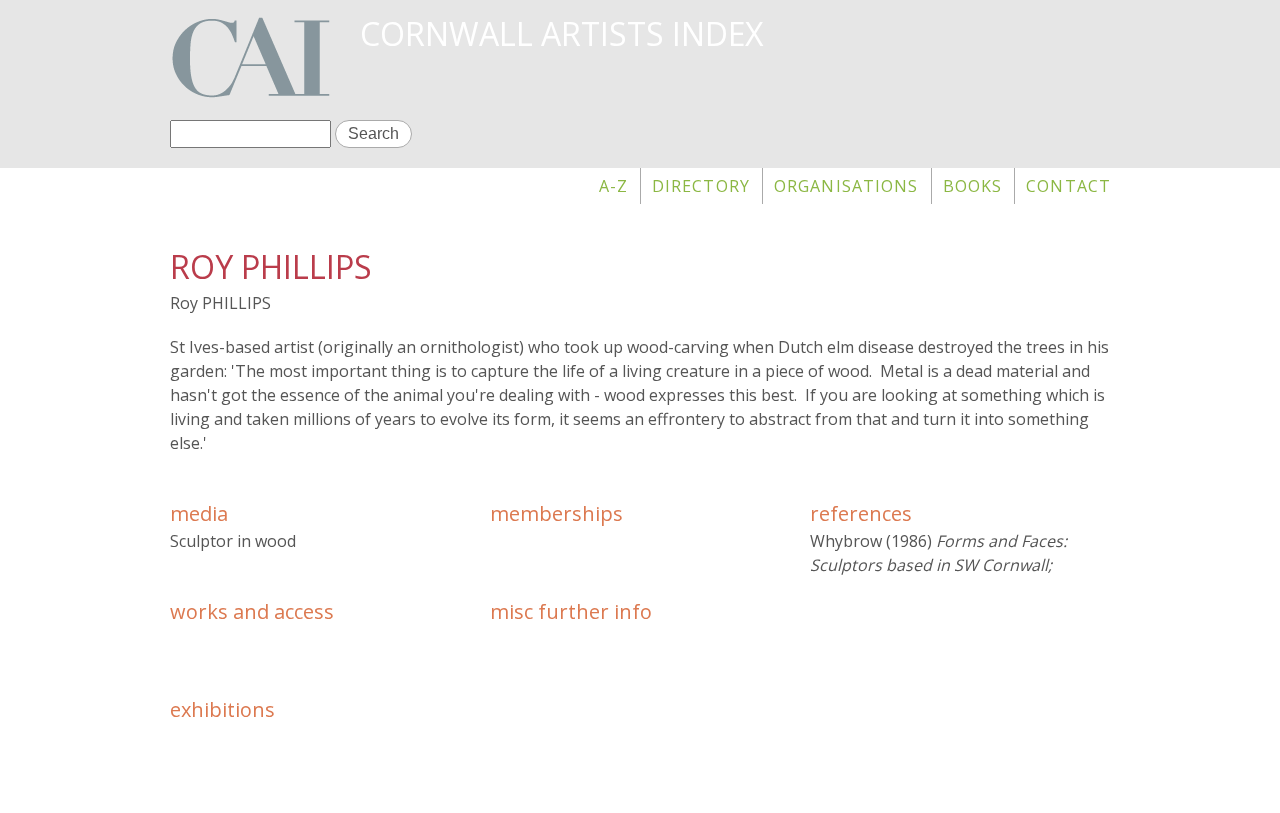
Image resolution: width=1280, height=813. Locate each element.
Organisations (846, 186)
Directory (701, 186)
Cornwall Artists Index (561, 33)
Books (973, 186)
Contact (1068, 186)
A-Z (613, 186)
